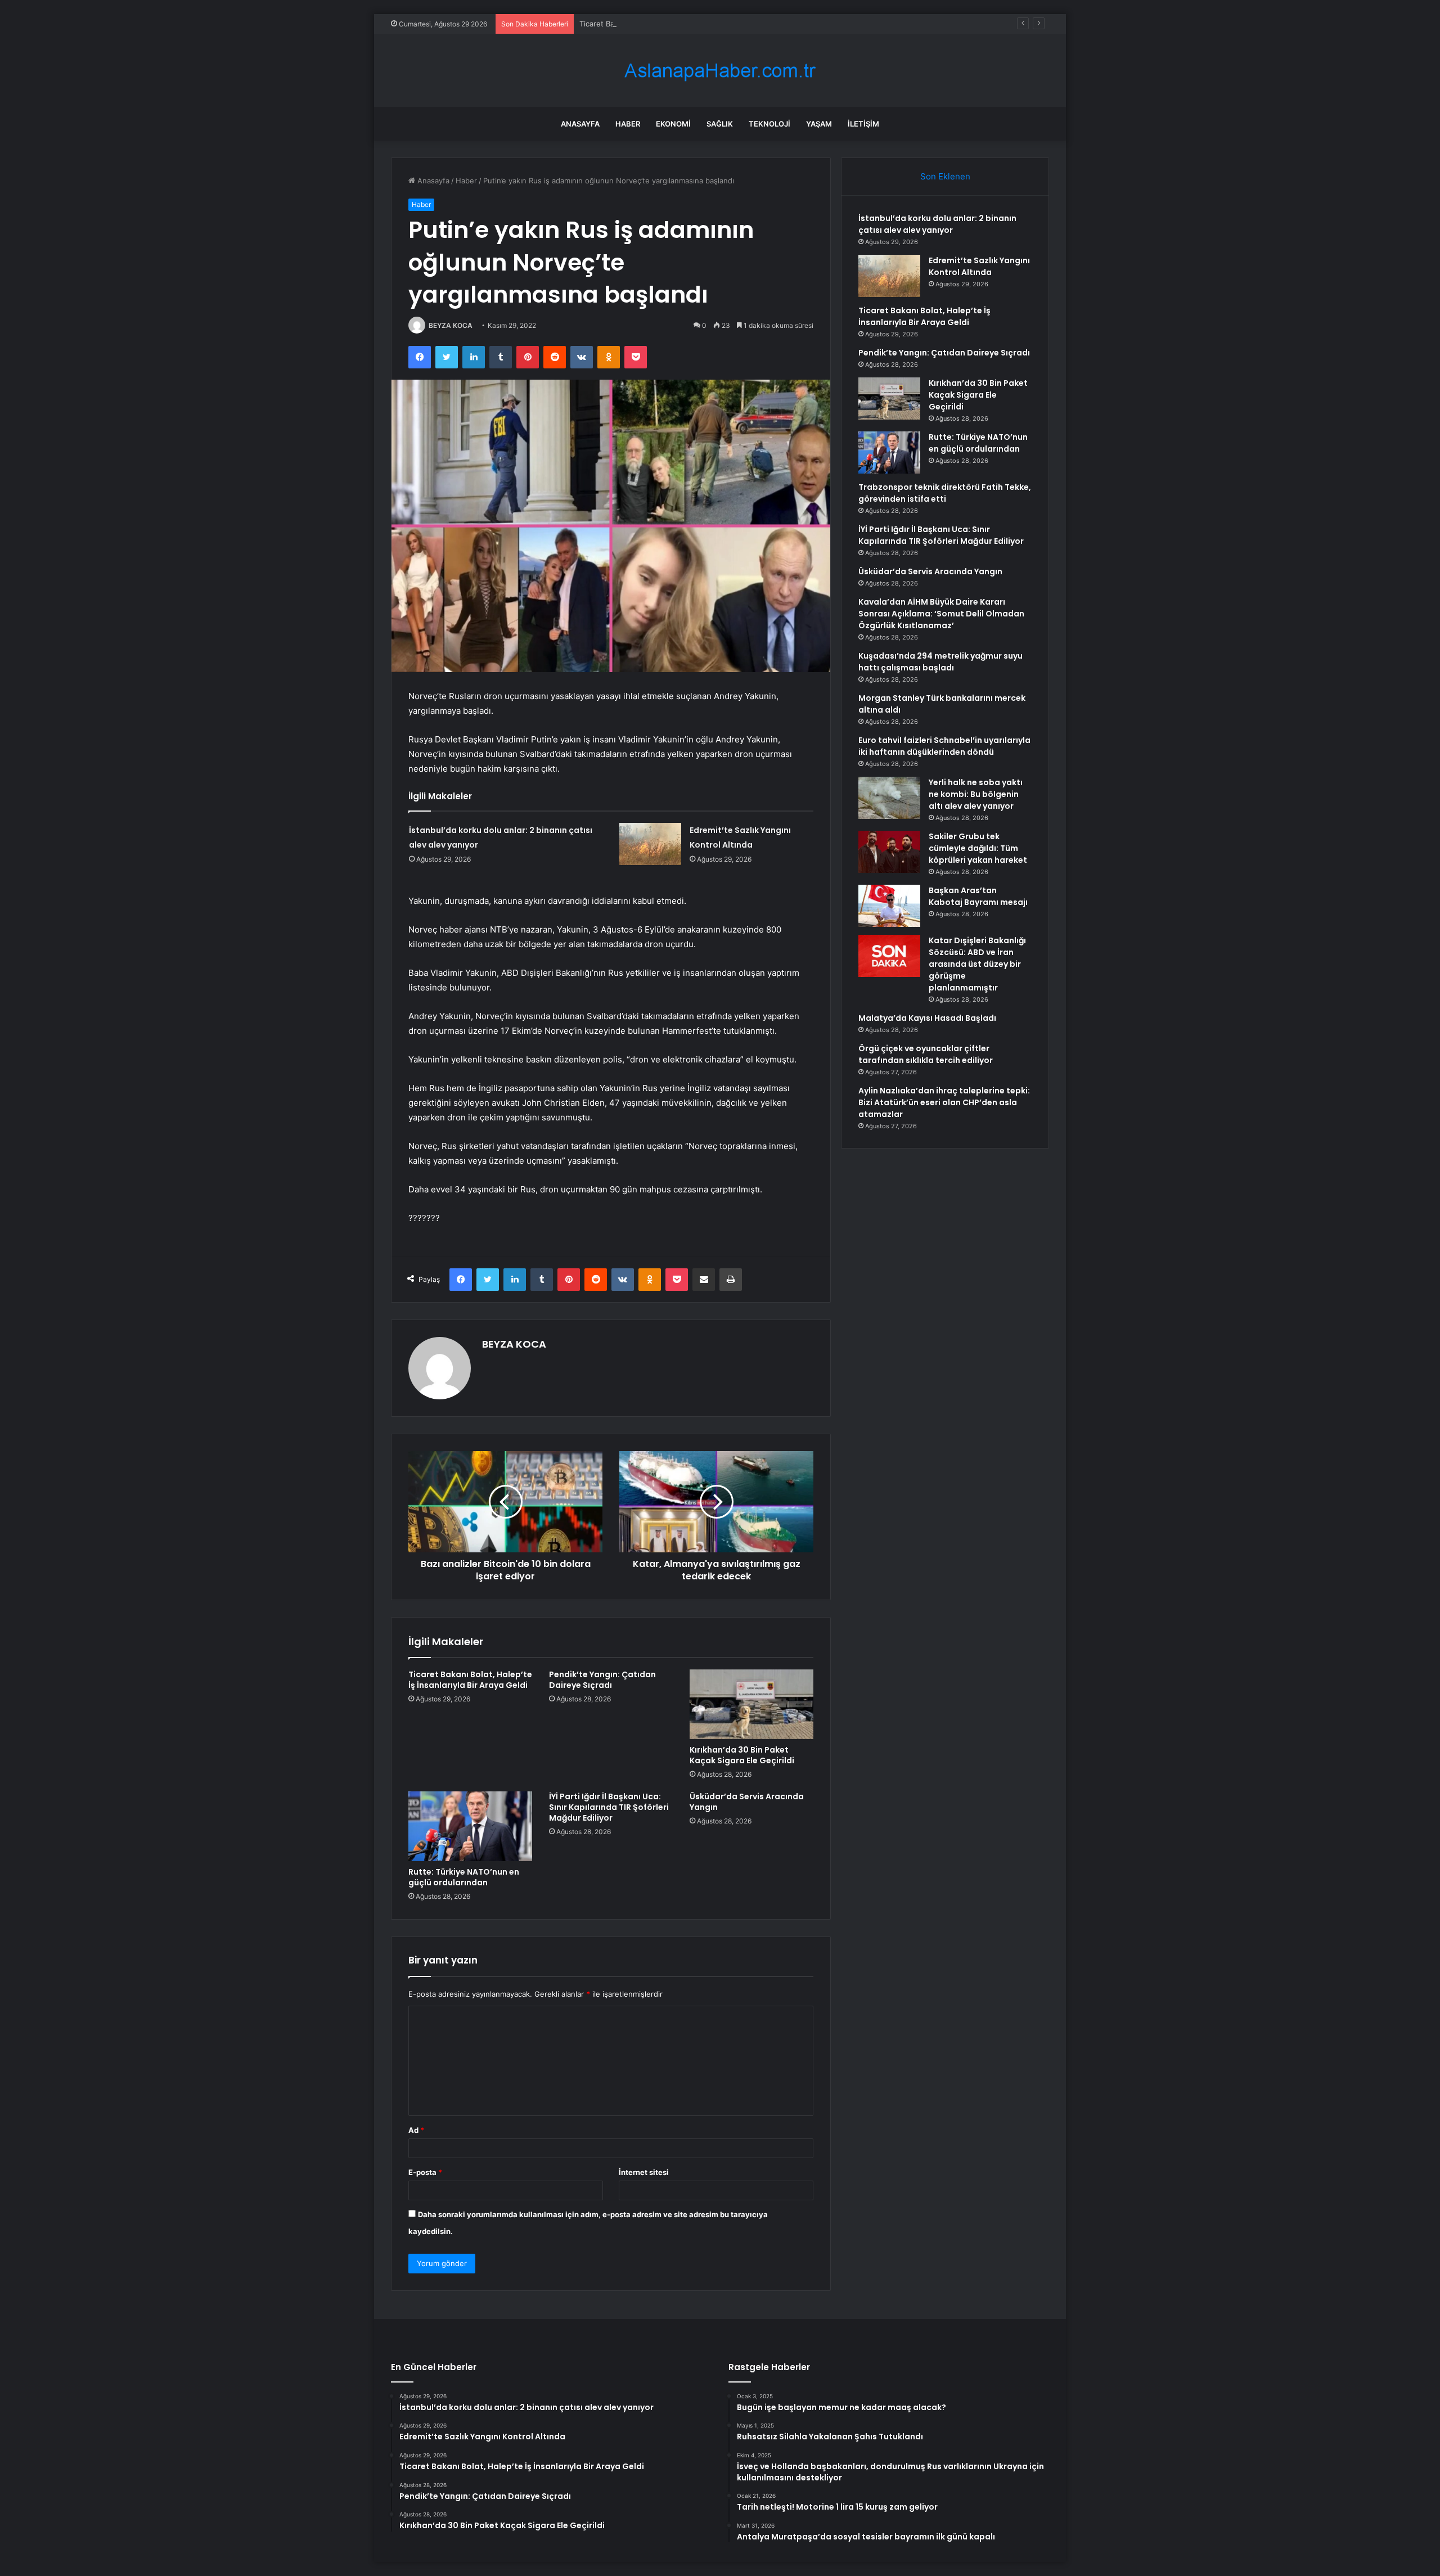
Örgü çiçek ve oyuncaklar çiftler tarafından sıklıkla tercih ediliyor (926, 1054)
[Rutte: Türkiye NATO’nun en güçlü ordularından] (470, 1826)
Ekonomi (673, 124)
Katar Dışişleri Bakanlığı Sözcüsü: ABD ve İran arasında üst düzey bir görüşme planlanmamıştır (977, 964)
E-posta (425, 2172)
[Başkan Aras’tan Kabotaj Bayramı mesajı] (889, 906)
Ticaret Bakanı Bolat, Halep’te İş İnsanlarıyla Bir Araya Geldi (681, 24)
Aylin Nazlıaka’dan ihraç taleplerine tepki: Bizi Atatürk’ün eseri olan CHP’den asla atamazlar (944, 1102)
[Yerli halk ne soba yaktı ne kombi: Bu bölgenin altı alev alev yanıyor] (889, 798)
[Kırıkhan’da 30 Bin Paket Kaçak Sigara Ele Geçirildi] (751, 1704)
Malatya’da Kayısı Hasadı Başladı (927, 1018)
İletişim (863, 124)
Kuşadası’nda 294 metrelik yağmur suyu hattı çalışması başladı (940, 662)
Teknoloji (769, 124)
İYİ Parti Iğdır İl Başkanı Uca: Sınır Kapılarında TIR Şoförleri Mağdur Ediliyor (609, 1807)
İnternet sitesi (644, 2172)
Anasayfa (580, 124)
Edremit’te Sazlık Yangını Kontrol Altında (979, 266)
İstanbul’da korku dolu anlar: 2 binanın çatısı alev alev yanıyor (937, 224)
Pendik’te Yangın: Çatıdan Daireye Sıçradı (602, 1680)
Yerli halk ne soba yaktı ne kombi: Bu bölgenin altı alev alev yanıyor (976, 794)
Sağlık (720, 124)
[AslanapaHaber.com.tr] (720, 71)
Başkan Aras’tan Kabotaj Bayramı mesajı (978, 896)
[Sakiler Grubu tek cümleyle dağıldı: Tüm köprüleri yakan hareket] (889, 852)
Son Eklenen (945, 176)
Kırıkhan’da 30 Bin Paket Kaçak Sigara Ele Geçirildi (742, 1755)
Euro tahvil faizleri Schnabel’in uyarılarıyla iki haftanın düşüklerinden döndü (944, 746)
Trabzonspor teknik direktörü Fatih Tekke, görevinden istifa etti (945, 493)
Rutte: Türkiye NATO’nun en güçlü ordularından (464, 1877)
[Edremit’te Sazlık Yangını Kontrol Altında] (650, 844)
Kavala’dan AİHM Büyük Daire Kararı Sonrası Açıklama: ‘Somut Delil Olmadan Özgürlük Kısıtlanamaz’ (941, 614)
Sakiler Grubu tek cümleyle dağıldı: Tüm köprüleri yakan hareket (978, 848)
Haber (628, 124)
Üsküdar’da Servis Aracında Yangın (747, 1802)
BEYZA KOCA (451, 325)
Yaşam (819, 124)
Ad (416, 2130)
